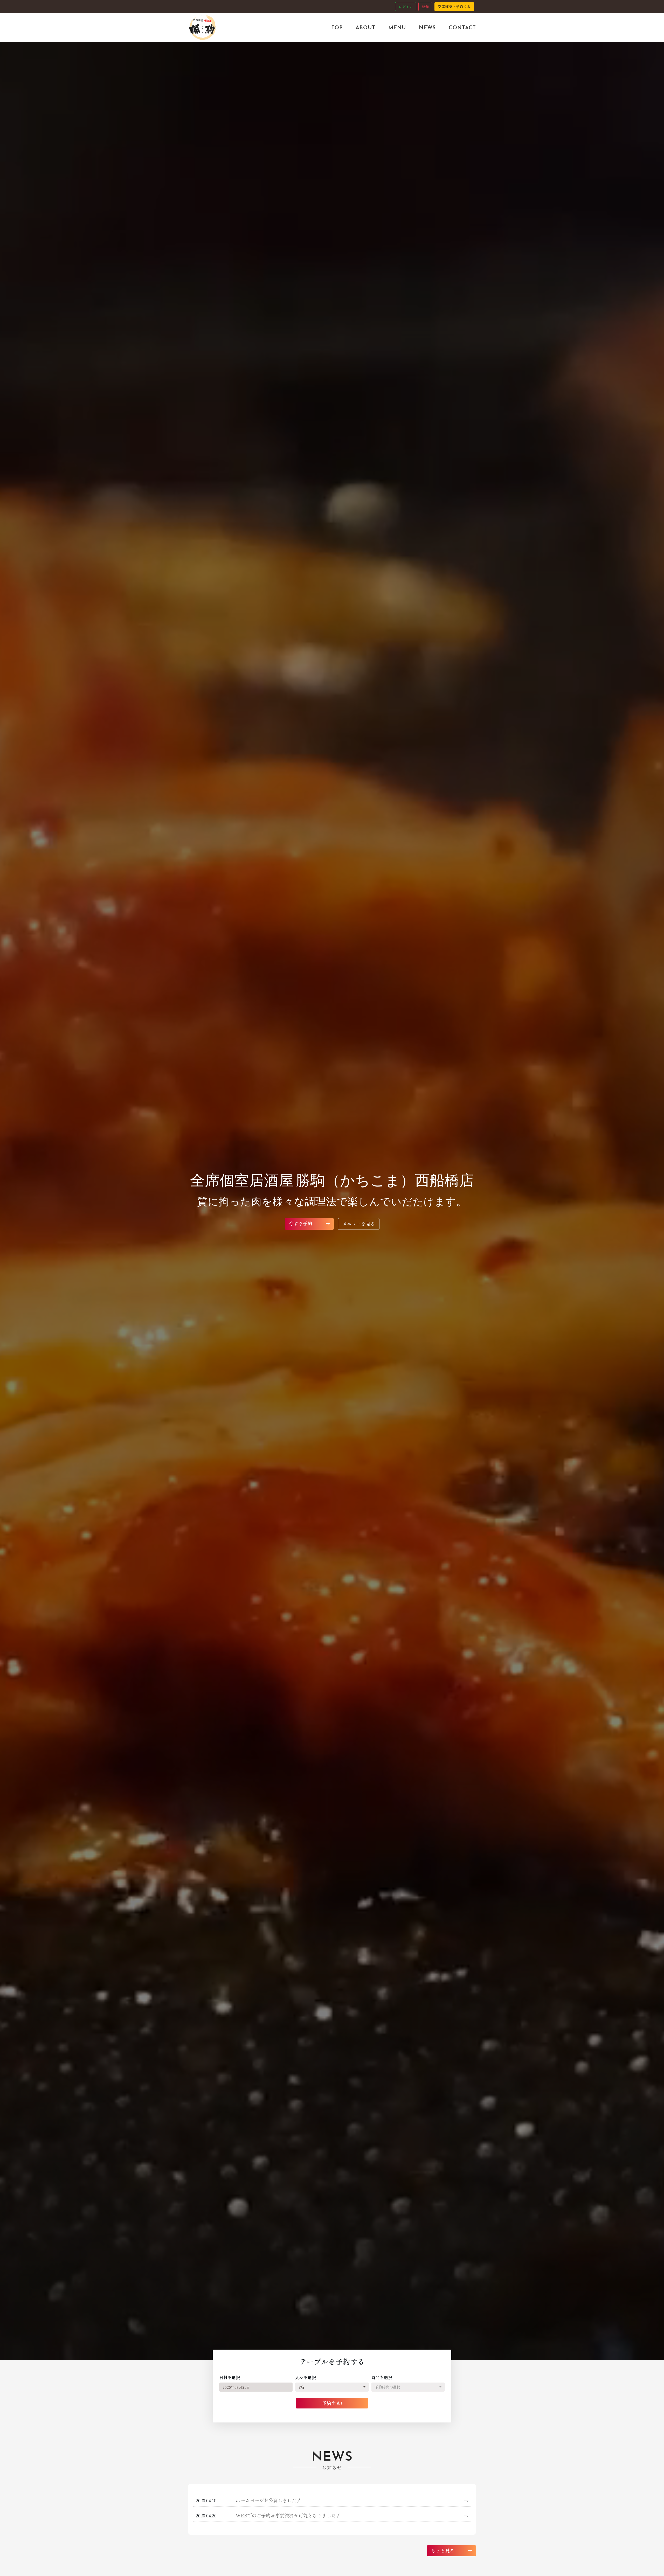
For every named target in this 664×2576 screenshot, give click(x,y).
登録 (425, 6)
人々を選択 (306, 2377)
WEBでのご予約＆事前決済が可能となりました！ (352, 2515)
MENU (397, 27)
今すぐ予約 (301, 1223)
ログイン (406, 6)
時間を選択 (382, 2377)
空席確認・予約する (454, 6)
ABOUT (365, 27)
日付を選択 (230, 2377)
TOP (337, 27)
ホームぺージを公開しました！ (352, 2500)
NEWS (427, 27)
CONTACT (462, 27)
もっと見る (443, 2550)
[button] (332, 2387)
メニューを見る (359, 1224)
